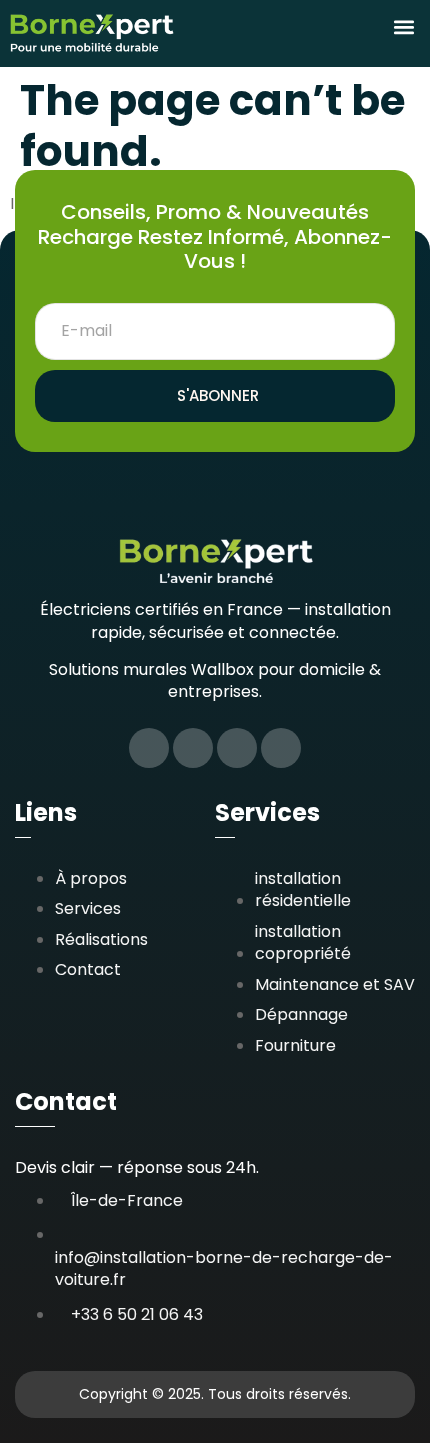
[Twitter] (193, 748)
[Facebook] (149, 748)
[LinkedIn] (237, 748)
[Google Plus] (281, 748)
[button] (403, 27)
